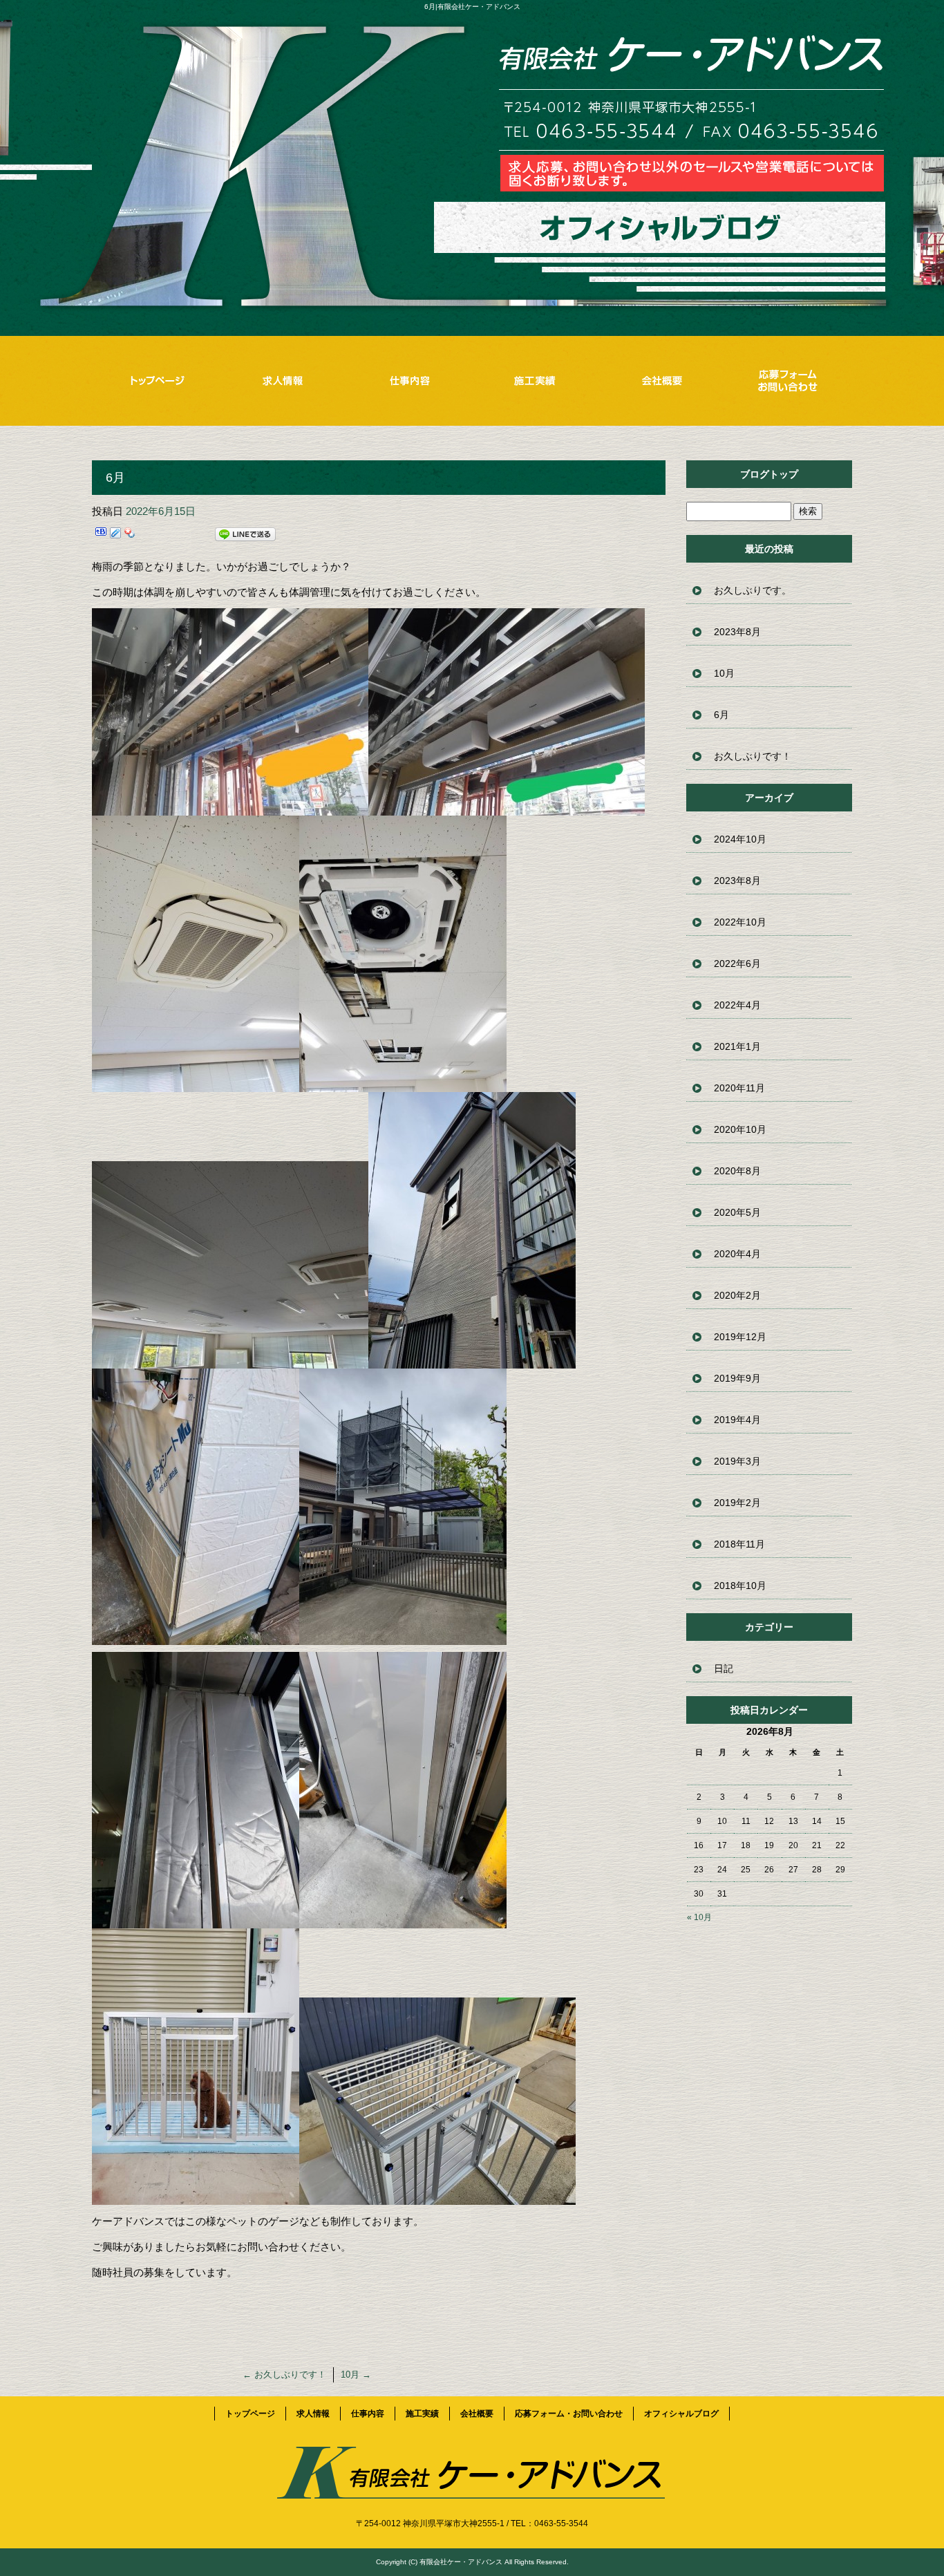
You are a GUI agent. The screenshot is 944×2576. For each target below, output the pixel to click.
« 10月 (699, 1917)
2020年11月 (739, 1088)
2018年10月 (740, 1586)
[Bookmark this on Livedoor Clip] (115, 537)
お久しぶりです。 (753, 590)
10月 (356, 2375)
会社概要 (662, 380)
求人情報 (282, 380)
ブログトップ (769, 474)
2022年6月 (737, 963)
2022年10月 (740, 922)
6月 (721, 715)
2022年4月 (737, 1005)
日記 (724, 1668)
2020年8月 (737, 1171)
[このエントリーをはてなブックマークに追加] (101, 537)
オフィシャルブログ (681, 2414)
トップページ (155, 380)
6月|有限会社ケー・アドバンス (472, 7)
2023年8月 (737, 632)
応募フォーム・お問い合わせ (789, 380)
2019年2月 (737, 1503)
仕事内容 (409, 380)
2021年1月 (737, 1046)
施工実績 (535, 380)
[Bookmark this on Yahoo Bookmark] (130, 537)
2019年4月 (737, 1420)
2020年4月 (737, 1254)
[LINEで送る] (245, 537)
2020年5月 (737, 1212)
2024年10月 (740, 839)
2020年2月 (737, 1295)
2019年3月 (737, 1461)
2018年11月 (739, 1544)
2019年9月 (737, 1378)
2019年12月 (740, 1337)
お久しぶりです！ (284, 2375)
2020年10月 (740, 1129)
